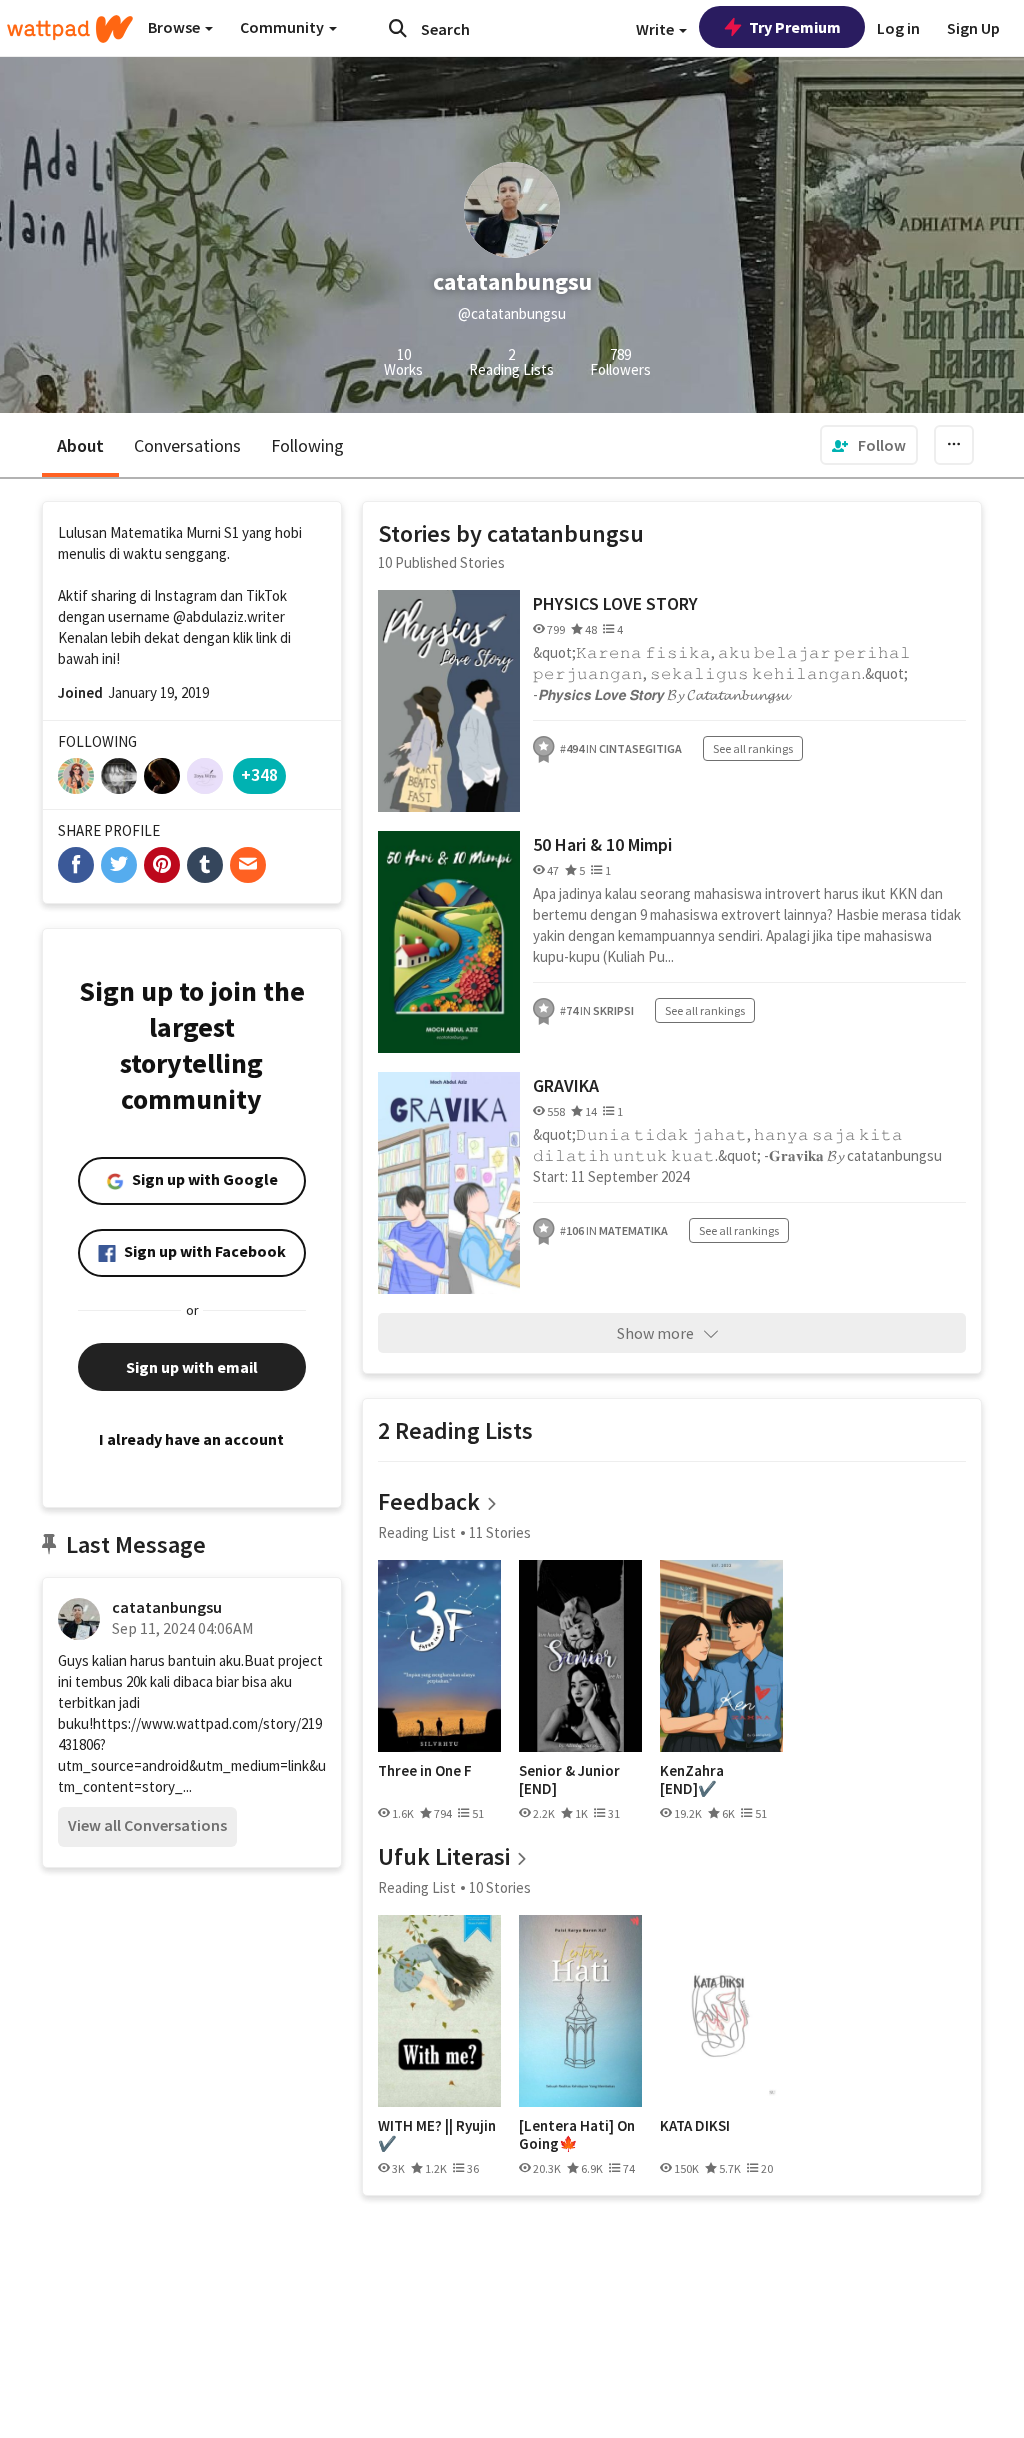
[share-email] (248, 865)
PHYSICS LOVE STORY (615, 603)
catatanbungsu (167, 1607)
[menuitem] (869, 445)
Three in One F (425, 1771)
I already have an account (191, 1439)
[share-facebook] (76, 865)
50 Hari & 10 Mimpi (602, 844)
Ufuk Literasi (444, 1856)
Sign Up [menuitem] (973, 28)
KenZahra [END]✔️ (692, 1779)
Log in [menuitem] (898, 28)
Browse (175, 27)
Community (283, 27)
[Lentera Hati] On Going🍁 (577, 2134)
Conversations (187, 445)
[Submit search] (398, 28)
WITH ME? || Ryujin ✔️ (437, 2134)
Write (656, 29)
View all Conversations (147, 1825)
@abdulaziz (208, 616)
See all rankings (753, 748)
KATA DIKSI (695, 2126)
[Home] (70, 29)
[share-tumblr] (205, 865)
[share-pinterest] (162, 865)
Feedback (429, 1501)
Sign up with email (192, 1367)
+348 (259, 774)
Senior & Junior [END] (569, 1779)
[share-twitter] (119, 865)
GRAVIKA (566, 1085)
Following (307, 445)
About (80, 445)
